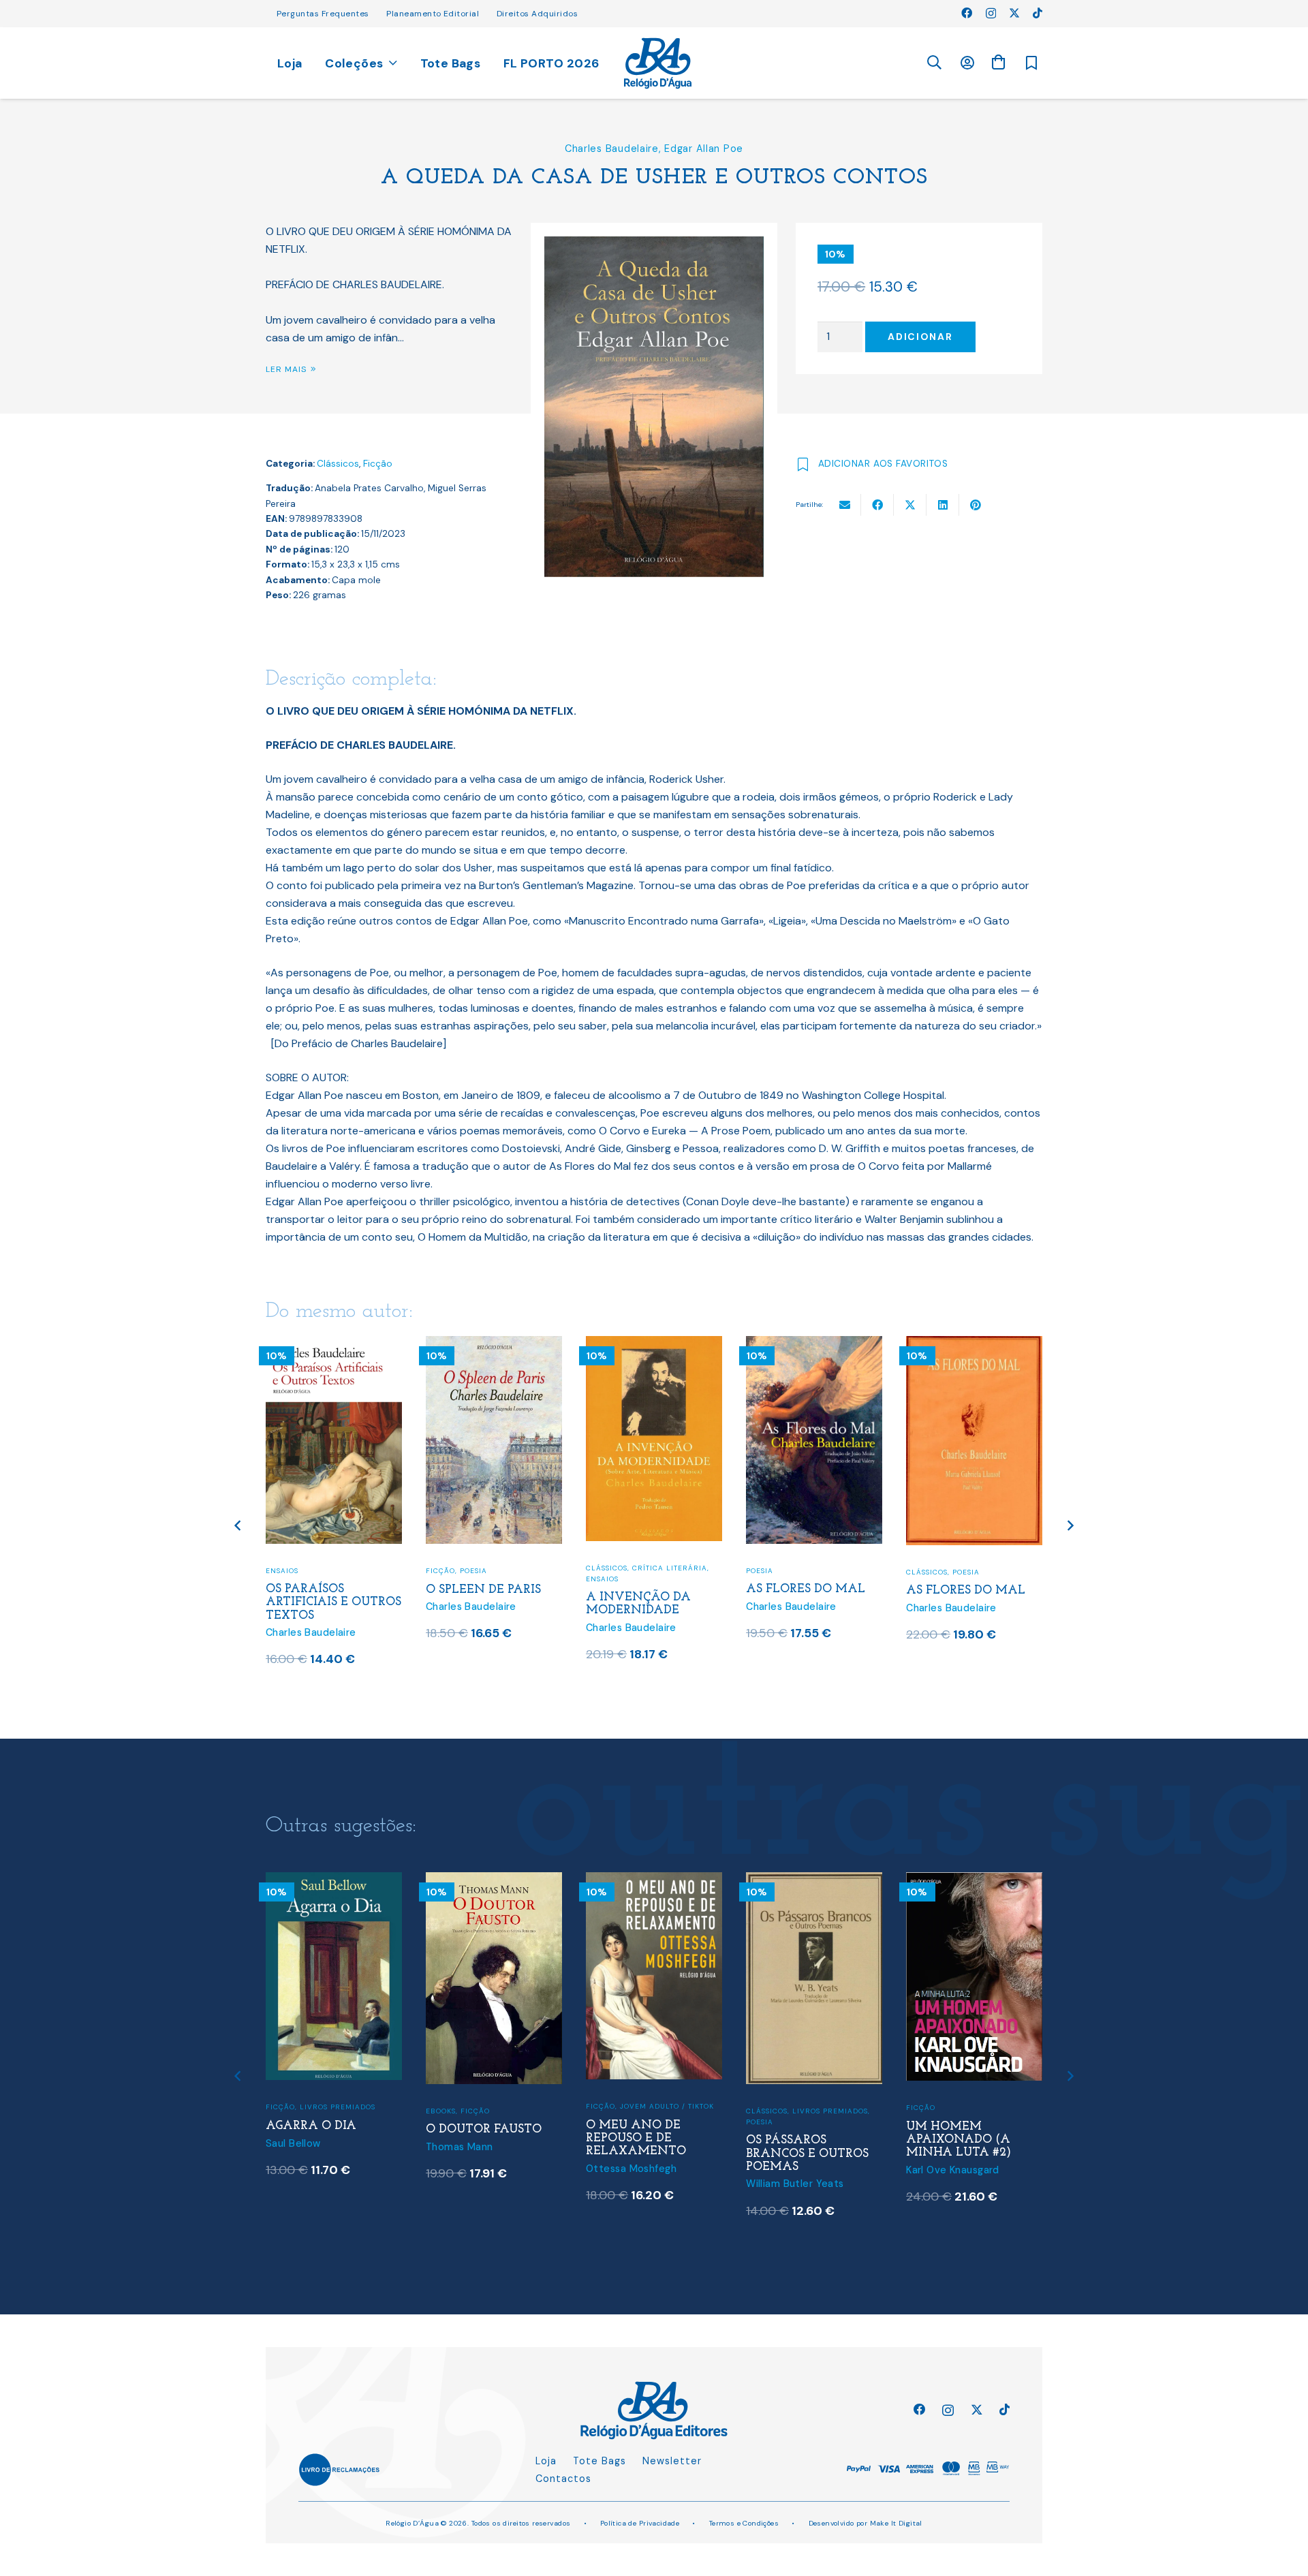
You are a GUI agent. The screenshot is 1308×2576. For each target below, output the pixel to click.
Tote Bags (599, 2461)
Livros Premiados (338, 2107)
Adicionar (920, 337)
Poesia (473, 1571)
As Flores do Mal (806, 1589)
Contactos (563, 2479)
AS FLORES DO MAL (966, 1590)
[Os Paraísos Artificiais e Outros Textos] (334, 1345)
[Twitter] (1014, 13)
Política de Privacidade (640, 2523)
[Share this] (877, 505)
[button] (934, 63)
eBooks (441, 2111)
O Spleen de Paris (483, 1590)
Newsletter (672, 2461)
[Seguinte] (1070, 1526)
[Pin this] (976, 505)
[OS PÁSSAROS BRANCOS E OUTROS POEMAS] (814, 1881)
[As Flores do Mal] (814, 1345)
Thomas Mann (460, 2147)
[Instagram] (991, 14)
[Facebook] (967, 13)
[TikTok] (1038, 13)
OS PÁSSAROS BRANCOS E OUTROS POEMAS (807, 2153)
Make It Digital (896, 2523)
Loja (546, 2461)
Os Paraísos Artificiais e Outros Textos (333, 1602)
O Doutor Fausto (484, 2129)
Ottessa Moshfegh (631, 2169)
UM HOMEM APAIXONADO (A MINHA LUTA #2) (959, 2140)
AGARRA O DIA (311, 2126)
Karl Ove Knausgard (953, 2170)
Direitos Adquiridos (537, 14)
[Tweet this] (910, 505)
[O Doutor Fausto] (494, 1881)
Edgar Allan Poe (704, 149)
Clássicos (338, 464)
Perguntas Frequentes (323, 14)
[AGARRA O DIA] (334, 1881)
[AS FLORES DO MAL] (974, 1345)
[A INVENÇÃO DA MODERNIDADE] (654, 1345)
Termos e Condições (744, 2523)
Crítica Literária (670, 1568)
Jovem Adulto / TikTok (667, 2106)
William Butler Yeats (795, 2184)
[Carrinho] (998, 62)
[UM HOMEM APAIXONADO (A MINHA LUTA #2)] (974, 1881)
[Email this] (845, 505)
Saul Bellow (293, 2143)
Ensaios (282, 1571)
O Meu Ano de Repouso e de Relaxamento (636, 2138)
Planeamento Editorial (433, 14)
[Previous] (239, 1526)
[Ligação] (658, 63)
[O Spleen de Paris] (494, 1345)
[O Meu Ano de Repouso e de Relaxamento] (654, 1881)
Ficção (378, 464)
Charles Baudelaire (612, 149)
